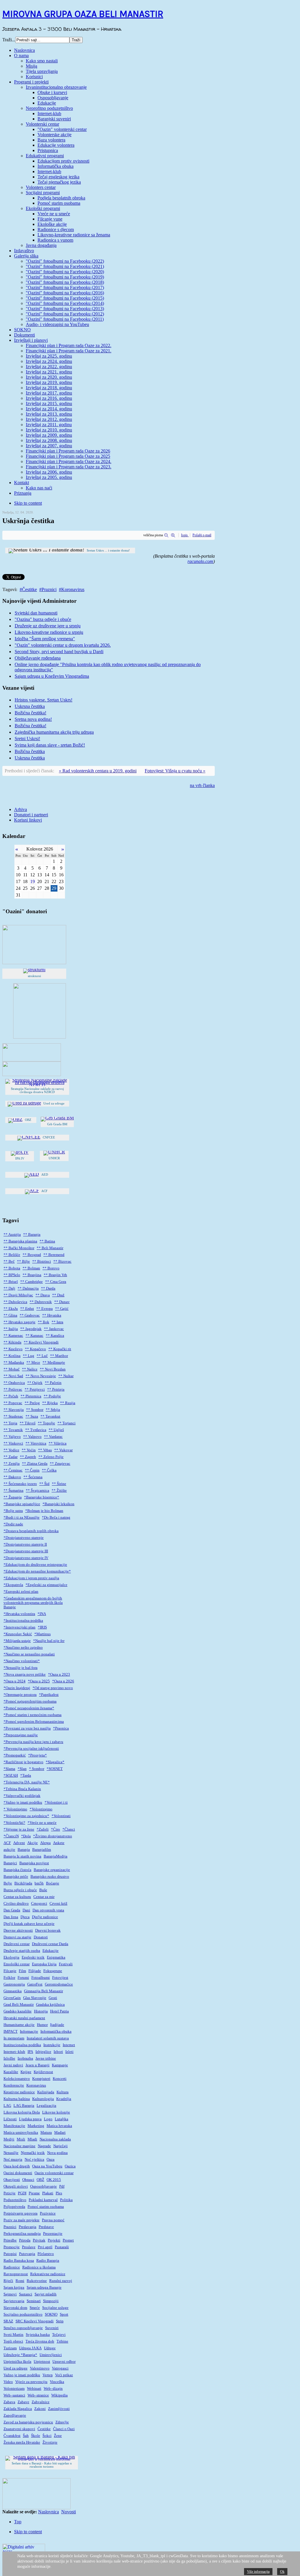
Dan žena (11, 1917)
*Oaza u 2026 (63, 1681)
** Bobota (12, 1268)
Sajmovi (10, 2294)
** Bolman (31, 1268)
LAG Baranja (24, 2106)
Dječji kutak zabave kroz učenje (29, 1924)
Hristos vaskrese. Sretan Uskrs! (44, 700)
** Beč (9, 1261)
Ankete (59, 1843)
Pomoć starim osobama (46, 2207)
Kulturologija (43, 2099)
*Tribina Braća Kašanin (22, 1789)
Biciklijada (23, 1883)
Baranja (24, 1850)
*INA (42, 1614)
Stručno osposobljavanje (23, 2328)
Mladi (32, 2139)
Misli (21, 2139)
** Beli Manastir (50, 1248)
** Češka (49, 1470)
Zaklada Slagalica (18, 2409)
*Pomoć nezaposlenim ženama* (29, 1708)
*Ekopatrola (13, 1585)
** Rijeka (50, 1403)
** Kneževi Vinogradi (41, 1342)
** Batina (47, 1241)
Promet (68, 2240)
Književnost (43, 2072)
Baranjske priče (16, 1877)
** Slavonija (14, 1410)
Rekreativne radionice (48, 2274)
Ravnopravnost (16, 2274)
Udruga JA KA (30, 2348)
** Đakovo (12, 1477)
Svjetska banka (38, 2335)
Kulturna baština (17, 2099)
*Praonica (61, 1728)
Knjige (26, 2072)
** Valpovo (32, 1437)
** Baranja (32, 1235)
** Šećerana (33, 1477)
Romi (20, 2281)
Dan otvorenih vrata (48, 1910)
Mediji (9, 2139)
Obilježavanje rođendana (38, 658)
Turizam (10, 2348)
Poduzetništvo (15, 2200)
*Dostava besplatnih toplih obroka (31, 1531)
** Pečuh (11, 1396)
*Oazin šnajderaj (17, 1688)
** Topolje (46, 1423)
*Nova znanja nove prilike (25, 1674)
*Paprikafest (49, 1695)
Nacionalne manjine (19, 2146)
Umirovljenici (51, 2355)
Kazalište (11, 2072)
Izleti (69, 2052)
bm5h (39, 1883)
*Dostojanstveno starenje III (26, 1551)
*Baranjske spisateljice (22, 1504)
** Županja (13, 1497)
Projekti (54, 2240)
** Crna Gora (56, 1282)
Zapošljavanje (15, 2415)
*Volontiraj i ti (56, 1802)
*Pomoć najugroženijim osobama (30, 1701)
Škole (36, 2436)
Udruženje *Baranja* (20, 2355)
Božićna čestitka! (30, 713)
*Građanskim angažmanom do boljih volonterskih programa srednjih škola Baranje (33, 1603)
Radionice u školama (39, 2267)
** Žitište (59, 1491)
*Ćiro (56, 1829)
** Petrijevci (35, 1389)
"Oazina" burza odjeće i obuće (43, 619)
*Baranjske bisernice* (42, 1497)
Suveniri (52, 2328)
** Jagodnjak (31, 1329)
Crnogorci (39, 1904)
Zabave (23, 2402)
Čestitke (29, 589)
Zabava (9, 2402)
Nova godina (57, 2153)
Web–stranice (38, 2395)
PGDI (22, 2193)
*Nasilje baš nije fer (49, 1641)
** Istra (57, 1322)
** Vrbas (45, 1450)
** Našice (30, 1369)
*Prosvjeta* (37, 1755)
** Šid (44, 1484)
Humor (42, 2025)
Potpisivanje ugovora (21, 2213)
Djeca (25, 1917)
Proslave (29, 2247)
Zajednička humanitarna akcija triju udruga (54, 732)
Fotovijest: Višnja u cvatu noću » (175, 771)
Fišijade (35, 1971)
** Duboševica (15, 1302)
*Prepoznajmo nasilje (21, 1735)
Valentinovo (40, 2368)
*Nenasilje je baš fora (21, 1668)
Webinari (34, 2389)
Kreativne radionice (19, 2092)
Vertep (48, 2375)
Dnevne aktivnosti (18, 1930)
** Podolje (52, 1396)
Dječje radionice (45, 1917)
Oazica (70, 2166)
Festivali (66, 1964)
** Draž (58, 1295)
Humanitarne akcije (19, 2025)
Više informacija (258, 2572)
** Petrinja (56, 1389)
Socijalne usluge (55, 2308)
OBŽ (40, 2180)
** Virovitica (36, 1443)
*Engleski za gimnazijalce (46, 1585)
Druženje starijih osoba (22, 1951)
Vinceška (57, 2382)
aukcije (9, 1850)
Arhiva (21, 809)
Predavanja (28, 2227)
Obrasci (28, 2180)
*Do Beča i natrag (56, 1517)
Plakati (48, 2193)
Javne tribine (46, 2058)
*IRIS (42, 1627)
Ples (59, 2193)
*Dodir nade (13, 1524)
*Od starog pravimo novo (53, 1688)
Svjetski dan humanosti (36, 613)
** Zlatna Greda (35, 1464)
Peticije (10, 2193)
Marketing (36, 2126)
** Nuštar (66, 1376)
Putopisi (10, 2254)
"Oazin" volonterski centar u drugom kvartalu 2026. (63, 645)
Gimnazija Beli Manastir (44, 1991)
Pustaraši (62, 2247)
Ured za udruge (16, 2368)
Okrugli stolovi (16, 2186)
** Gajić (62, 1309)
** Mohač (12, 1369)
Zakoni (40, 2409)
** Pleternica (31, 1396)
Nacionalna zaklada (55, 2139)
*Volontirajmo (41, 1809)
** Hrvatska (52, 1315)
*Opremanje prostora (20, 1695)
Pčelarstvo (46, 2254)
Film (22, 1971)
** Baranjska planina (20, 1241)
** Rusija (68, 1403)
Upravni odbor (64, 2362)
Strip (60, 2321)
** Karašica (55, 1336)
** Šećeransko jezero (20, 1484)
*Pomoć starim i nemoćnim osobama (33, 1715)
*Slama (9, 1769)
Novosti (69, 2512)
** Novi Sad (13, 1376)
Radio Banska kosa (19, 2261)
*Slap (22, 1769)
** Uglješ (56, 1430)
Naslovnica (48, 2512)
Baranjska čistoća (17, 1870)
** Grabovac (30, 1315)
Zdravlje (62, 2422)
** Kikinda (12, 1342)
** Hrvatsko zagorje (19, 1322)
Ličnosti (10, 2119)
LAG (7, 2106)
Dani (26, 1910)
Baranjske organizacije (52, 1870)
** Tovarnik (13, 1430)
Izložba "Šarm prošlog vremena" (45, 639)
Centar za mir (44, 1897)
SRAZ (8, 2321)
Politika (66, 2200)
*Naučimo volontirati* (22, 1661)
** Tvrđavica (36, 1430)
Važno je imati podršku (22, 2375)
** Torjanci (67, 1423)
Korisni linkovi (28, 820)
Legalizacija (46, 2106)
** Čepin (32, 1470)
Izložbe (9, 2058)
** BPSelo (12, 1275)
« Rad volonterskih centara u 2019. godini (98, 771)
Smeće (35, 2308)
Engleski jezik (33, 1957)
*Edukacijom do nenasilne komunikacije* (37, 1571)
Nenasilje (11, 2153)
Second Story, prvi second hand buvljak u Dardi (59, 652)
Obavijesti (12, 2180)
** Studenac (13, 1416)
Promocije (12, 2247)
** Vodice (11, 1450)
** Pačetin (53, 1383)
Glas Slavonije (35, 1998)
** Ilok (44, 1322)
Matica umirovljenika (21, 2133)
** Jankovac (54, 1329)
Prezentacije (53, 2234)
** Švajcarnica (37, 1491)
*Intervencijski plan (19, 1627)
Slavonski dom (15, 2308)
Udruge (50, 2348)
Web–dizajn (53, 2389)
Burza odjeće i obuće (20, 1890)
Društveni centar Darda (50, 1944)
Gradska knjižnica (50, 2005)
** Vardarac (53, 1437)
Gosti (53, 1998)
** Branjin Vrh (55, 1275)
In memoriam (14, 2038)
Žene (58, 2436)
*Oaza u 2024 (15, 1681)
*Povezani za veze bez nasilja (27, 1728)
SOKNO (51, 2314)
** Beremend (54, 1255)
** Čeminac (13, 1470)
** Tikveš (28, 1423)
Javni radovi (13, 2065)
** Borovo (51, 1268)
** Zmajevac (60, 1464)
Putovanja (27, 2254)
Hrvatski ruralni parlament (24, 2018)
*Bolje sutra (13, 1511)
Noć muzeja (13, 2160)
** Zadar (11, 1457)
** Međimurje (54, 1363)
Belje (8, 1883)
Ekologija (11, 1957)
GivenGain (12, 1998)
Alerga (45, 1843)
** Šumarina (13, 1491)
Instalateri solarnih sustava (48, 2038)
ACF (7, 1843)
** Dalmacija (28, 1288)
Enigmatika (56, 1957)
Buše (43, 1890)
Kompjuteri (41, 2079)
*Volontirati (61, 1816)
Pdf (62, 2186)
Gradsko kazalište (18, 2011)
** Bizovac (62, 1261)
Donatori (41, 1937)
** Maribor (59, 1356)
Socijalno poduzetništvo (23, 2314)
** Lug (29, 1356)
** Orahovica (14, 1383)
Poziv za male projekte (22, 2220)
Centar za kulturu (17, 1897)
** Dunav (62, 1302)
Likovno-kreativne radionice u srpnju (49, 632)
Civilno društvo (16, 1904)
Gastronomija (14, 1984)
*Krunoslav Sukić (18, 1634)
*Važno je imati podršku (23, 1802)
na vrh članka (202, 785)
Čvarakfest (12, 2436)
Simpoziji (51, 2301)
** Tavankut (50, 1416)
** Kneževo (13, 1349)
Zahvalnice (41, 2402)
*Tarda (26, 1776)
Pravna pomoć (53, 2220)
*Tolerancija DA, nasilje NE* (27, 1782)
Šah (26, 2436)
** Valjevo (12, 1437)
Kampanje (60, 2065)
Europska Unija (44, 1964)
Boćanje (53, 1883)
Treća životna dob (40, 2341)
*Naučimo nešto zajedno (23, 1648)
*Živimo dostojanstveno (53, 1836)
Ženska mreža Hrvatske (22, 2442)
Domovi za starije (17, 1937)
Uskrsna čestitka (30, 706)
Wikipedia (59, 2395)
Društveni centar (17, 1944)
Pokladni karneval (43, 2200)
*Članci (69, 1829)
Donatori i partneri (31, 815)
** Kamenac (13, 1336)
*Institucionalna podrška (23, 1621)
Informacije (29, 2032)
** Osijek (35, 1383)
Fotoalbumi (41, 1978)
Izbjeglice (43, 2052)
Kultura (63, 2092)
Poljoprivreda (14, 2207)
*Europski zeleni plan (21, 1592)
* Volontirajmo (15, 1809)
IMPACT (11, 2032)
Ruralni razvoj (61, 2281)
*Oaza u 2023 (59, 1674)
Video (8, 2382)
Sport (64, 2314)
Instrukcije (52, 2045)
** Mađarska (14, 1363)
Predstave (46, 2227)
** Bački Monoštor (19, 1248)
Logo (48, 2119)
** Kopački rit (60, 1349)
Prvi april (45, 2247)
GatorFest (35, 1984)
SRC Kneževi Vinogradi (35, 2321)
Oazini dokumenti (18, 2173)
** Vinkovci (13, 1443)
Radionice (12, 2267)
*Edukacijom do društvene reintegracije (35, 1565)
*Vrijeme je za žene (19, 1829)
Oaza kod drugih (17, 2166)
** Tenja (10, 1423)
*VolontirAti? (14, 1823)
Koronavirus (73, 589)
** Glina (10, 1315)
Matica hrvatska (59, 2126)
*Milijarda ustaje (17, 1641)
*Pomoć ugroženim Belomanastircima (34, 1722)
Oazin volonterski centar (54, 2173)
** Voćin (29, 1450)
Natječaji (60, 2146)
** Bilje (23, 1261)
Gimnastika (13, 1991)
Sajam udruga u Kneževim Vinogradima (52, 676)
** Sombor (35, 1410)
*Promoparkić (15, 1755)
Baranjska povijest (34, 1863)
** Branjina (32, 1275)
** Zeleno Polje (51, 1457)
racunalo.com (200, 561)
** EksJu (11, 1309)
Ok (282, 2572)
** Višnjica (58, 1443)
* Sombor (37, 1769)
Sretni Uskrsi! (27, 739)
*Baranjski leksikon (58, 1504)
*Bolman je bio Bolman (44, 1511)
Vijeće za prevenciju (31, 2382)
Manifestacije (14, 2126)
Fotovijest (60, 1978)
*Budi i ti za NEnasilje (22, 1517)
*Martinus (42, 1634)
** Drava (43, 1295)
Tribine (62, 2341)
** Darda (48, 1288)
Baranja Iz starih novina (22, 1856)
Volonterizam (14, 2389)
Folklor (9, 1978)
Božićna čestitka (30, 751)
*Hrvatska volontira (19, 1614)
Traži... (9, 40)
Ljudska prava (30, 2119)
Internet (69, 2045)
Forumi (23, 1978)
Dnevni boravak (48, 1930)
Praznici (49, 589)
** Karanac (34, 1336)
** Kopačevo (35, 1349)
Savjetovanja (14, 2301)
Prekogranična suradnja (22, 2234)
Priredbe (10, 2240)
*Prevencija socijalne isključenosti (31, 1749)
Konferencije (14, 2085)
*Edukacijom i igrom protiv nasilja (31, 1578)
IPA (30, 2052)
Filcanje (10, 1971)
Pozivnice (48, 2213)
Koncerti (60, 2079)
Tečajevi (59, 2335)
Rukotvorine (37, 2281)
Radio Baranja (48, 2261)
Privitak (39, 2240)
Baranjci (10, 1863)
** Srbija (53, 1410)
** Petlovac (13, 1389)
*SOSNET (55, 1769)
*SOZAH (11, 1776)
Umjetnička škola (17, 2362)
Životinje (50, 2442)
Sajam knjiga (14, 2287)
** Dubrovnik (41, 1302)
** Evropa (45, 1309)
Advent (19, 1843)
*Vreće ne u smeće (42, 1823)
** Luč (42, 1356)
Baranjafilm (42, 1850)
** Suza (32, 1416)
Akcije (33, 1843)
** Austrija (12, 1235)
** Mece (33, 1363)
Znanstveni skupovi (19, 2429)
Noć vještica (34, 2160)
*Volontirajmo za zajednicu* (26, 1816)
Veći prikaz (64, 2375)
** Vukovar (63, 1450)
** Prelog (32, 1403)
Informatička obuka (56, 2032)
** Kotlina (12, 1356)
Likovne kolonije (56, 2112)
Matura (46, 2133)
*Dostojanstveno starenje (24, 1538)
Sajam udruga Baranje (44, 2287)
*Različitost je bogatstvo (23, 1762)
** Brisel (11, 1282)
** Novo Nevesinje (41, 1376)
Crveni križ (58, 1904)
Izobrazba (25, 2058)
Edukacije (51, 1951)
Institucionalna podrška (22, 2045)
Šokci (47, 2436)
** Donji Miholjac (18, 1295)
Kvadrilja (64, 2099)
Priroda (25, 2240)
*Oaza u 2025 (39, 1681)
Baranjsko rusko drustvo (50, 1877)
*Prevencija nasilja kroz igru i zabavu (33, 1742)
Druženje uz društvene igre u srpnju (48, 626)
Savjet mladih (46, 2294)
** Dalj (9, 1288)
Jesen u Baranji (37, 2065)
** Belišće (12, 1255)
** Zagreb (28, 1457)
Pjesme (34, 2193)
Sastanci (26, 2294)
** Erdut (27, 1309)
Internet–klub (14, 2052)
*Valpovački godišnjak (22, 1796)
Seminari (34, 2301)
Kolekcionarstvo (17, 2079)
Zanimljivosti (59, 2409)
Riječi (8, 2281)
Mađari (60, 2133)
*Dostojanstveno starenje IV (26, 1558)
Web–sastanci (14, 2395)
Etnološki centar (17, 1964)
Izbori (58, 2052)
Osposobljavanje (44, 2186)
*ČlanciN (11, 1836)
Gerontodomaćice (59, 1984)
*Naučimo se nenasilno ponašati (29, 1654)
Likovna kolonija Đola (22, 2112)
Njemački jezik (33, 2153)
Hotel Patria (59, 2011)
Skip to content (28, 503)
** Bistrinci (42, 1261)
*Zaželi (43, 1829)
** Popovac (13, 1403)
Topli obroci (13, 2341)
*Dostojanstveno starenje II (25, 1544)
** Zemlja (12, 1464)
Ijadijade (57, 2025)
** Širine (59, 1484)
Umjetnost (42, 2362)
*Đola (26, 1836)
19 (33, 881)
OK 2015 (54, 2180)
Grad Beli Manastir (19, 2005)
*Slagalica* (55, 1762)
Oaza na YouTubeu (47, 2166)
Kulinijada (46, 2092)
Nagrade (44, 2146)
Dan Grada (12, 1910)
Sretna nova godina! (33, 719)
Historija (41, 2011)
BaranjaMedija (56, 1856)
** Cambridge (31, 1282)
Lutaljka (62, 2119)
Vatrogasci (60, 2368)
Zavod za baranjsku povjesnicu (28, 2422)
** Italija (11, 1329)
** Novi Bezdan (53, 1369)
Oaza (51, 2160)
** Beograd (32, 1255)
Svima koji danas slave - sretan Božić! (50, 745)
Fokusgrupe (53, 1971)
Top (18, 2522)
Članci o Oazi (64, 2429)
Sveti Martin (13, 2335)
